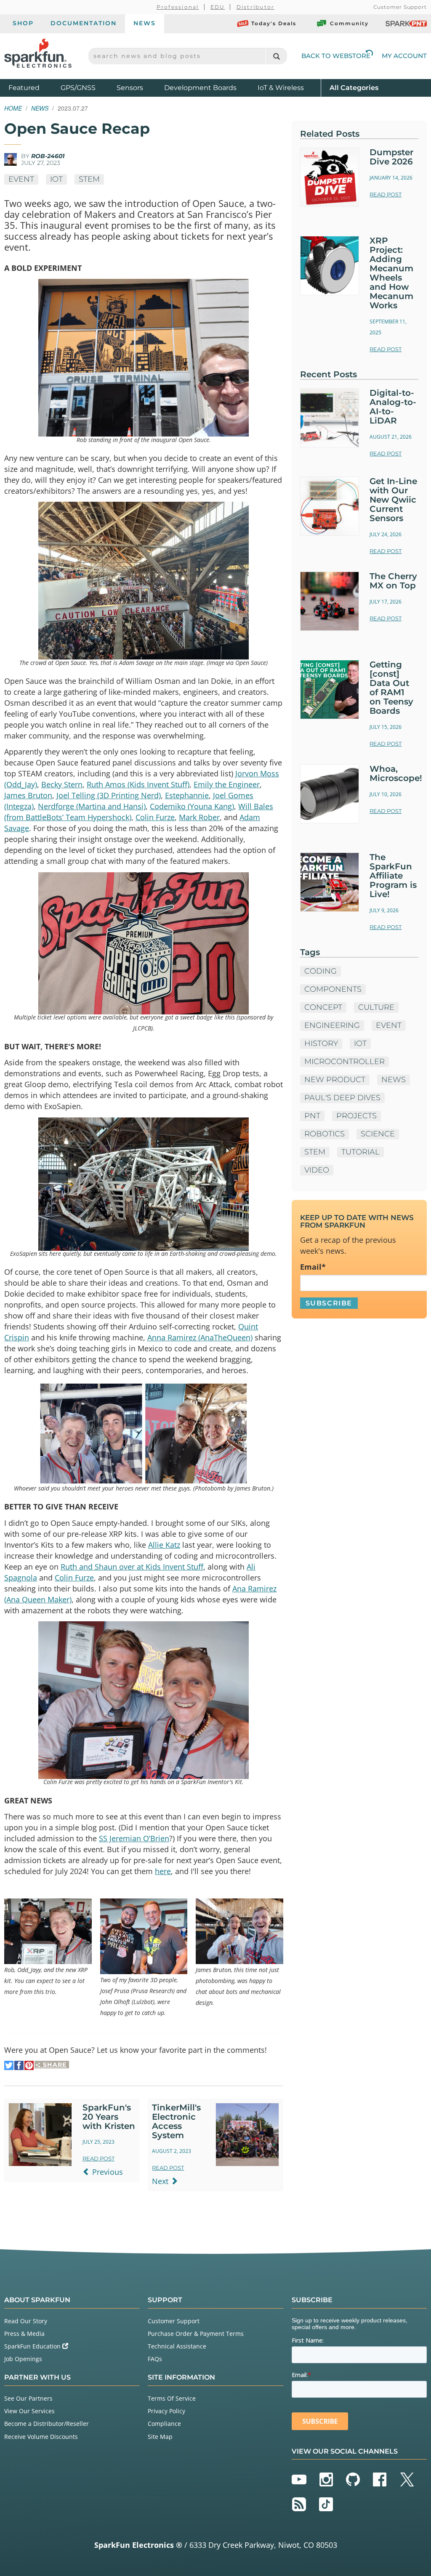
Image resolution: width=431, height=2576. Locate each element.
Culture (376, 1007)
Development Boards (200, 88)
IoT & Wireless (281, 88)
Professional (178, 7)
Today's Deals (274, 23)
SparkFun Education (33, 2346)
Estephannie (187, 795)
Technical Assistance (177, 2346)
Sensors (130, 88)
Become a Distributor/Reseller (47, 2424)
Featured (32, 87)
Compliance (164, 2424)
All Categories (354, 87)
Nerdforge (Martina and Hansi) (92, 806)
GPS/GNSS (78, 88)
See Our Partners (28, 2398)
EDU (218, 7)
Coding (321, 971)
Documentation (84, 23)
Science (378, 1134)
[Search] (276, 56)
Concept (323, 1007)
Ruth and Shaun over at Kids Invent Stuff (132, 1567)
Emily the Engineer (227, 784)
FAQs (155, 2359)
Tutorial (360, 1152)
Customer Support (400, 7)
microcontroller (345, 1062)
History (321, 1043)
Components (333, 989)
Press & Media (24, 2334)
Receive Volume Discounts (41, 2437)
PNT (312, 1116)
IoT (56, 179)
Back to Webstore (336, 56)
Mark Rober (199, 817)
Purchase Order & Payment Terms (196, 2334)
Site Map (160, 2437)
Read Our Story (26, 2321)
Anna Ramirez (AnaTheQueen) (200, 1337)
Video (317, 1170)
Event (21, 179)
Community (349, 23)
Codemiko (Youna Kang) (192, 806)
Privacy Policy (166, 2411)
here (163, 1871)
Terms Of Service (172, 2398)
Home (13, 108)
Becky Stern (62, 784)
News (145, 23)
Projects (357, 1116)
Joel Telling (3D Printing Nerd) (109, 795)
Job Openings (23, 2359)
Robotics (325, 1134)
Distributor (256, 7)
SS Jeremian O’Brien (134, 1838)
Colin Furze (155, 817)
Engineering (332, 1025)
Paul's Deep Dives (342, 1098)
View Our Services (29, 2411)
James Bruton (28, 795)
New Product (335, 1080)
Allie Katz (164, 1545)
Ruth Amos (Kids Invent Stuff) (138, 784)
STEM (89, 179)
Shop (23, 23)
